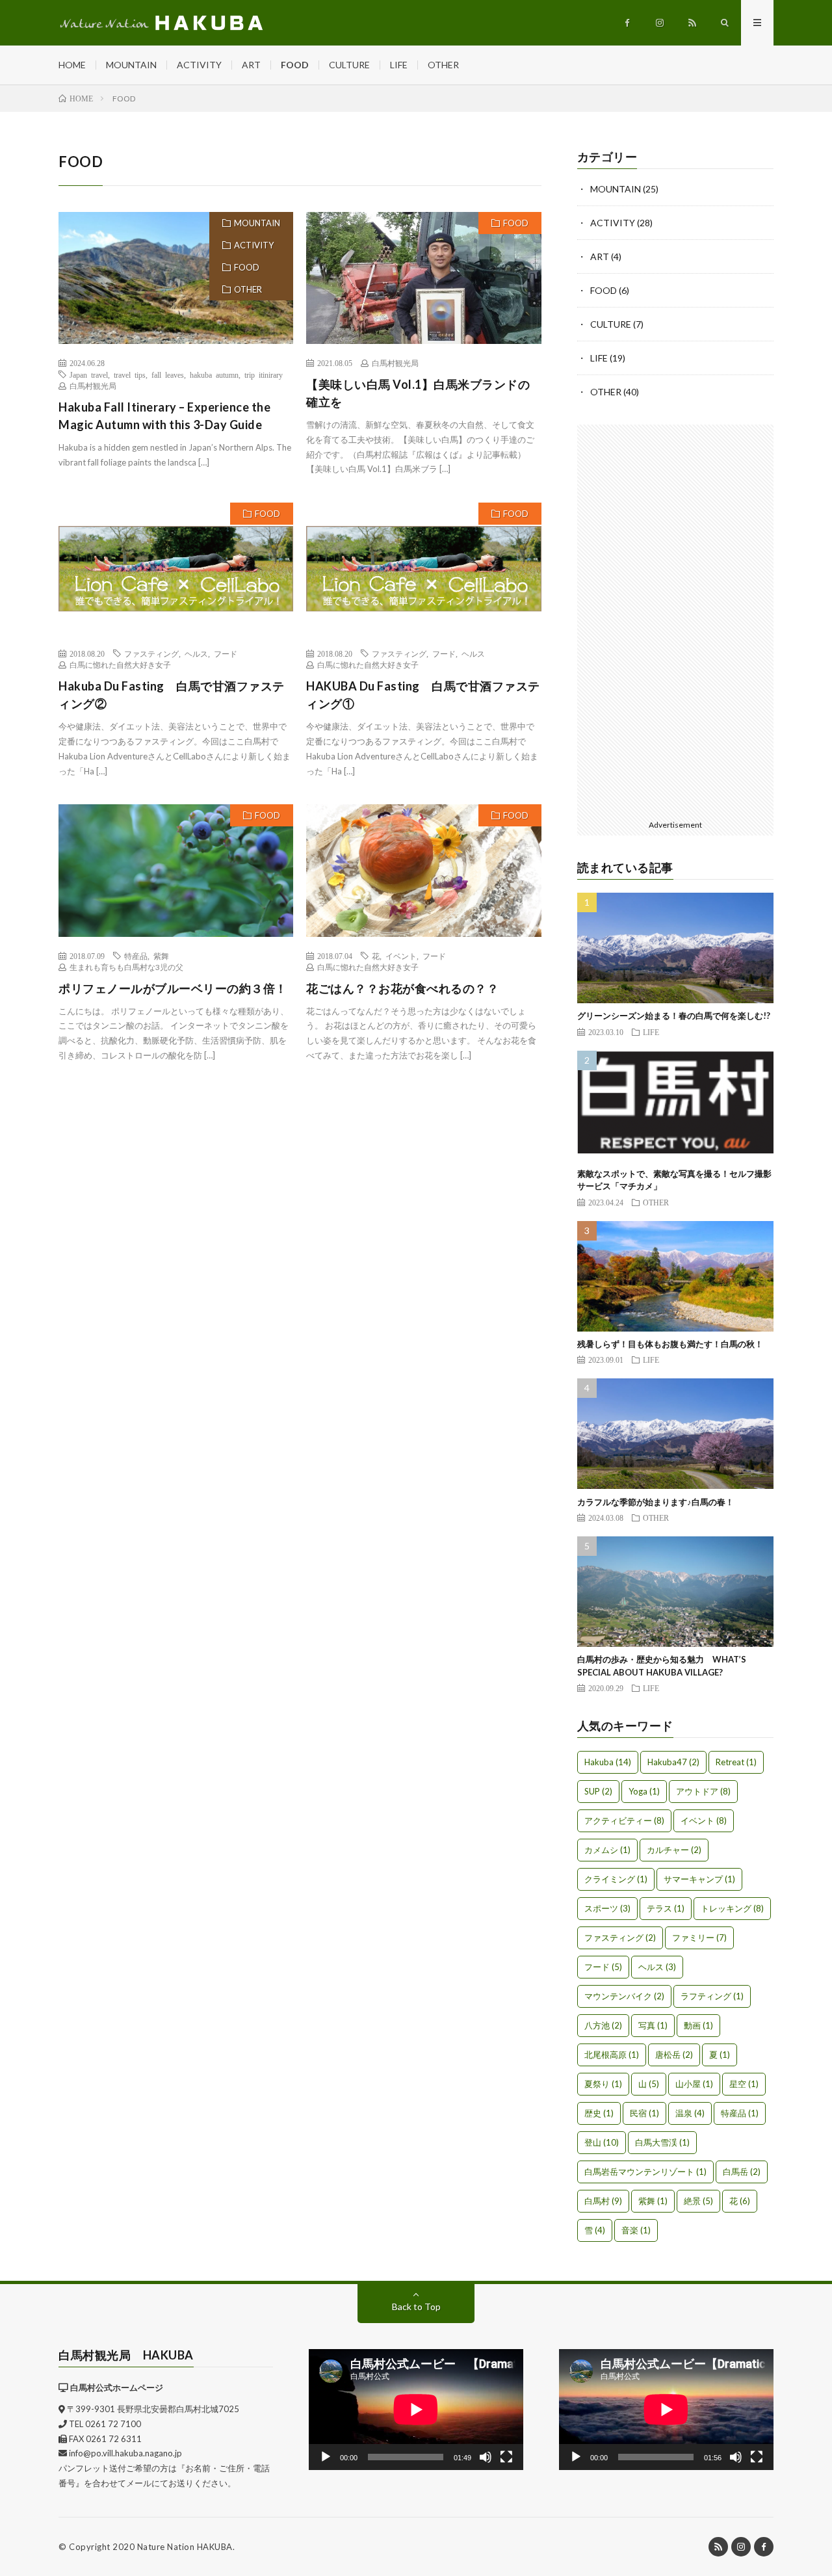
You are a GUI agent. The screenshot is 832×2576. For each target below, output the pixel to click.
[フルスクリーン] (506, 2457)
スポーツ (607, 1908)
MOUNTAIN (131, 65)
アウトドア (703, 1791)
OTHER (443, 65)
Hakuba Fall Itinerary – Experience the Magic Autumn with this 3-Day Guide (164, 416)
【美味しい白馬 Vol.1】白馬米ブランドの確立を (418, 393)
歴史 (599, 2113)
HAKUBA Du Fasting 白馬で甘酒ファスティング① (423, 695)
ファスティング (151, 653)
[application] (416, 2410)
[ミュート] (486, 2457)
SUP (598, 1791)
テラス (666, 1908)
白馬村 (603, 2201)
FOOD (295, 65)
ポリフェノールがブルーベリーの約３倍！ (173, 988)
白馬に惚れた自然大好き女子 (120, 665)
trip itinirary (264, 375)
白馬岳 (742, 2172)
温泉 (690, 2113)
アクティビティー (624, 1820)
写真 (653, 2025)
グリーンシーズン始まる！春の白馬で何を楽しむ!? (674, 1016)
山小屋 (694, 2084)
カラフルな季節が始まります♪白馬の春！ (656, 1502)
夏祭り (603, 2084)
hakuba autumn (214, 375)
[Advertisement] (676, 620)
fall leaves (168, 375)
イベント (401, 956)
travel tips (130, 375)
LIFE (399, 65)
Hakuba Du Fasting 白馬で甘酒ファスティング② (172, 695)
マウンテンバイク (624, 1996)
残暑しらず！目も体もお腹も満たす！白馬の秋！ (670, 1344)
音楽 (636, 2230)
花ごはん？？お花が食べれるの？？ (402, 988)
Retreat (736, 1762)
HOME (72, 65)
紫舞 (161, 956)
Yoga (644, 1791)
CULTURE (349, 65)
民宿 (644, 2113)
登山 (602, 2142)
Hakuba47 (673, 1762)
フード (226, 653)
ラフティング (712, 1996)
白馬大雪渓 (662, 2142)
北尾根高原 (612, 2055)
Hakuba (608, 1762)
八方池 (603, 2025)
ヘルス (196, 653)
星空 (744, 2084)
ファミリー (699, 1938)
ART (251, 65)
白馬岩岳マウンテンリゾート (645, 2172)
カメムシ (607, 1850)
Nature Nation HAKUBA (185, 2547)
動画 (698, 2025)
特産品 (136, 956)
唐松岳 (674, 2055)
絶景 (698, 2201)
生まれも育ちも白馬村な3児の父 (126, 967)
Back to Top (416, 2307)
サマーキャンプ (699, 1879)
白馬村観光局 (93, 386)
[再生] (326, 2457)
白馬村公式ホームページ (117, 2387)
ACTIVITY (199, 65)
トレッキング (732, 1908)
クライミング (616, 1879)
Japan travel (89, 375)
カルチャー (674, 1850)
